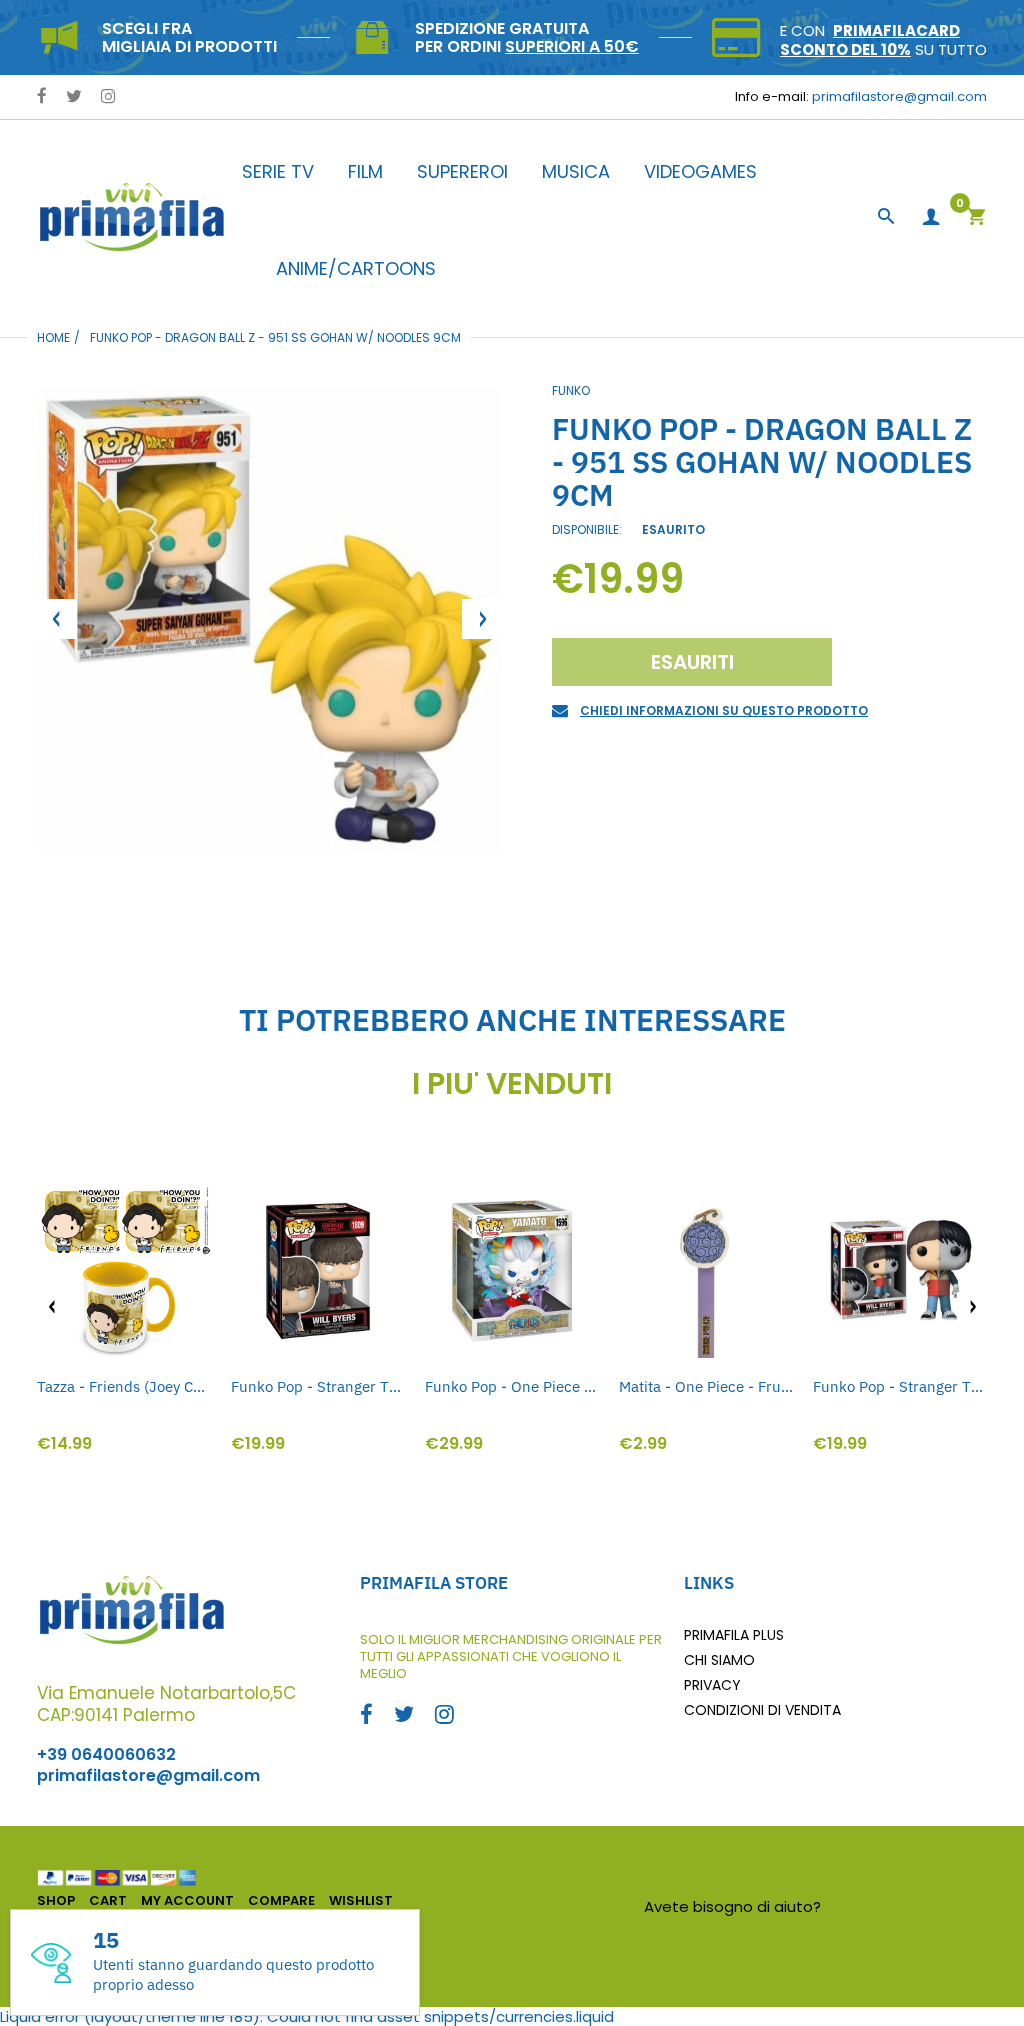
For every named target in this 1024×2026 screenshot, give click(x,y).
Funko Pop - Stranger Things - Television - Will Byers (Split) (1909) (900, 1386)
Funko (571, 390)
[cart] (976, 218)
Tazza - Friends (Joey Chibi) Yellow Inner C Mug (124, 1386)
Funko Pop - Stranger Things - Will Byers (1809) (318, 1386)
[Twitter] (74, 97)
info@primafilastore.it (906, 1906)
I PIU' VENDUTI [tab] (512, 1084)
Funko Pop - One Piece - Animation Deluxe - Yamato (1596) (512, 1386)
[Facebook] (42, 97)
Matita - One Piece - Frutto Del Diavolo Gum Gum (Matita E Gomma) (706, 1386)
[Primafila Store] (132, 216)
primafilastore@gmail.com (899, 96)
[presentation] (52, 1307)
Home (53, 337)
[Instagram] (108, 97)
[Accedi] (931, 217)
